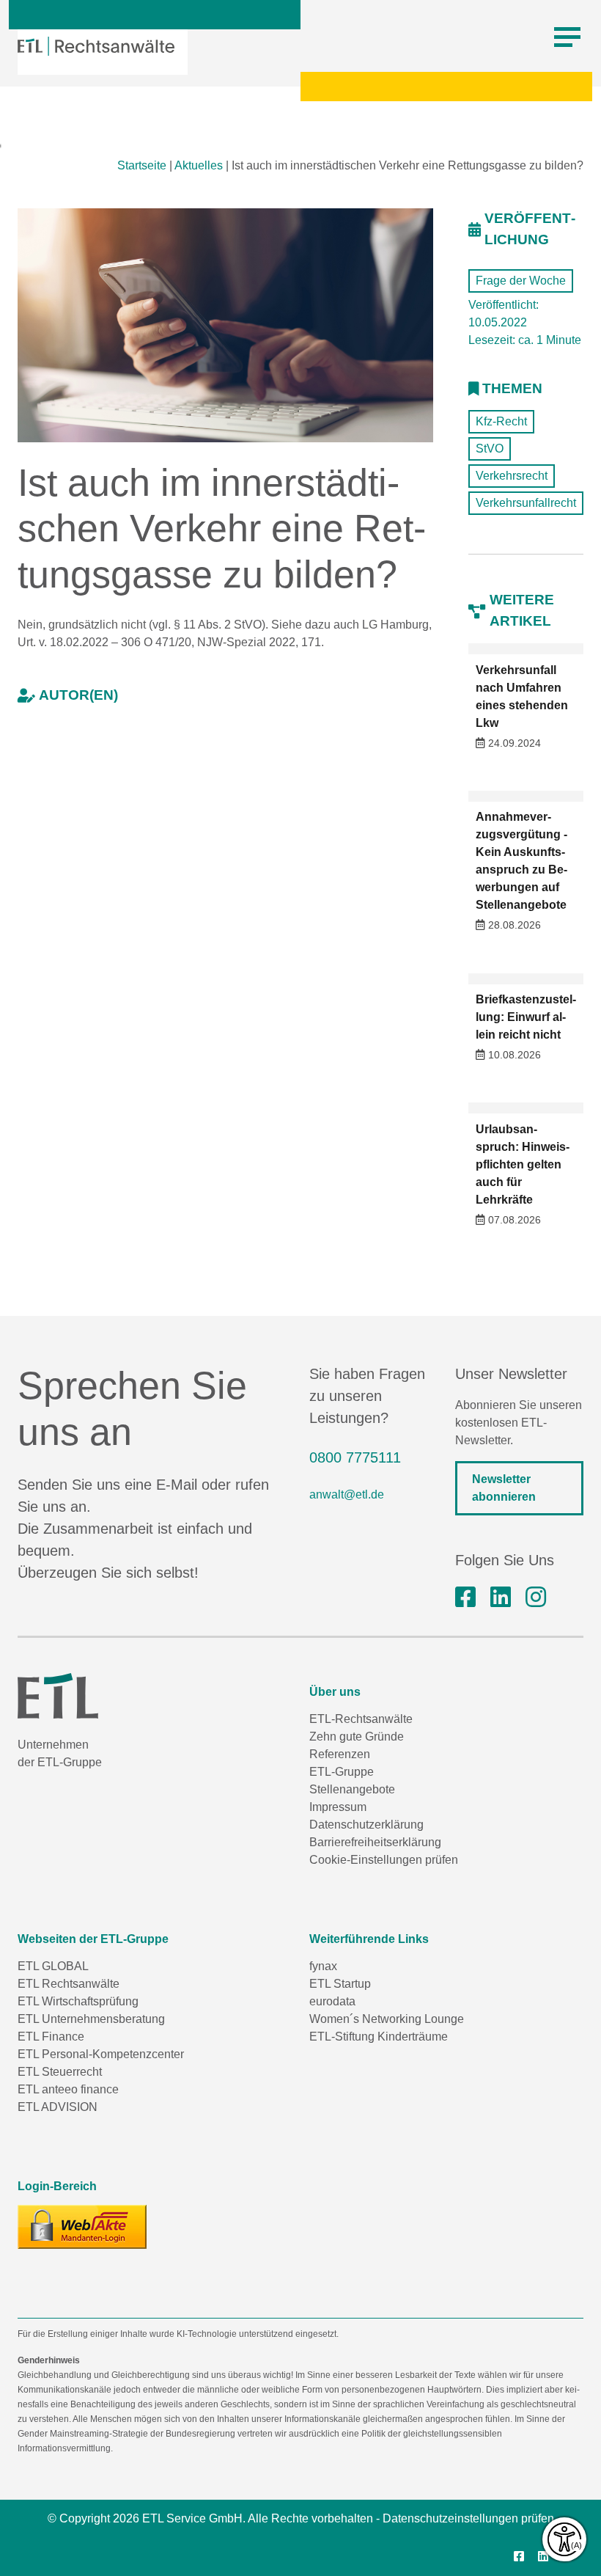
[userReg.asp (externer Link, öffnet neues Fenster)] (82, 2227)
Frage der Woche (521, 281)
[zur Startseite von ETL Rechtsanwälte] (96, 46)
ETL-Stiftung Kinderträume (379, 2037)
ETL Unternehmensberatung (91, 2019)
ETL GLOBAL (53, 1966)
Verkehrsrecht (512, 476)
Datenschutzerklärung (366, 1825)
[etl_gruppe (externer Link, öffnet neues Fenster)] (536, 1598)
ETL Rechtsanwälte (69, 1984)
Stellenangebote (352, 1789)
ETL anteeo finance (68, 2089)
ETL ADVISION (58, 2107)
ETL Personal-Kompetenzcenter (101, 2054)
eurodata (332, 2001)
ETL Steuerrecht (60, 2072)
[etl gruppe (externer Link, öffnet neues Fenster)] (501, 1598)
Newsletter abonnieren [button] (504, 1488)
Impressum (338, 1807)
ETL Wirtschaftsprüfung (78, 2001)
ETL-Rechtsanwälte (361, 1719)
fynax (323, 1966)
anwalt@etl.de (347, 1494)
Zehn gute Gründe (357, 1737)
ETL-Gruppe (342, 1772)
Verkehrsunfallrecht (526, 503)
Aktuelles (199, 165)
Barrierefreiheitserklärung (375, 1842)
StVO (490, 449)
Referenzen (340, 1754)
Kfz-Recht (501, 421)
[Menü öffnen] (567, 37)
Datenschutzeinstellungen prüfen (468, 2518)
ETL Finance (51, 2037)
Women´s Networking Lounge (387, 2019)
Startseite (142, 165)
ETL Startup (340, 1984)
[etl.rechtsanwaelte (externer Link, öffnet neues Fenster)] (465, 1598)
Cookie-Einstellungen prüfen (384, 1860)
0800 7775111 (355, 1457)
